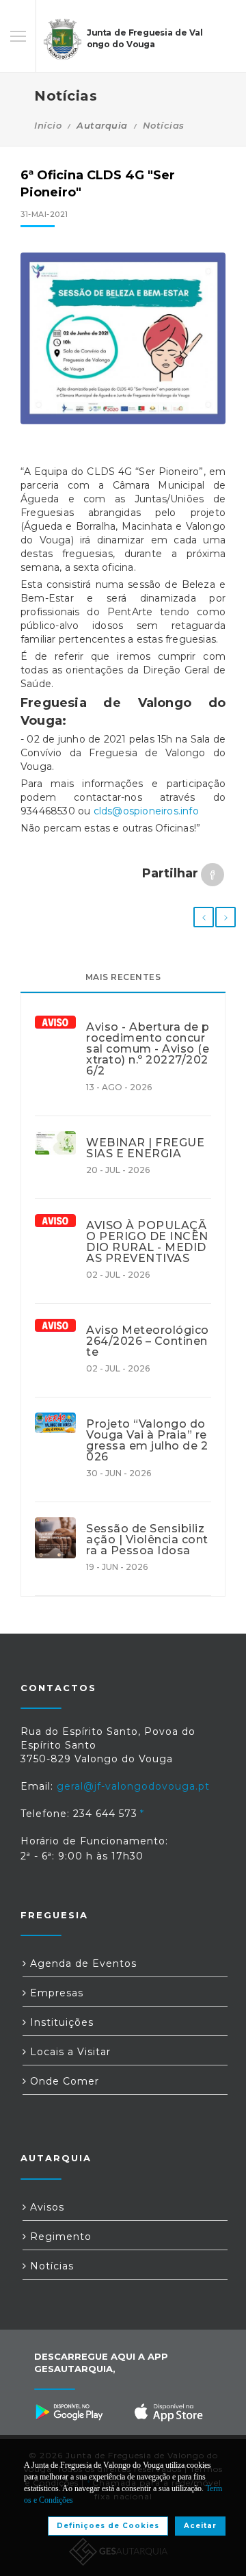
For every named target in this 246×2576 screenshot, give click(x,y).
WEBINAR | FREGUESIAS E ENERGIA (145, 1148)
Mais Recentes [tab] (123, 977)
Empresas (55, 1993)
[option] (123, 338)
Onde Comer (63, 2081)
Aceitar (200, 2526)
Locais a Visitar (69, 2052)
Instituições (60, 2022)
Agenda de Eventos (82, 1963)
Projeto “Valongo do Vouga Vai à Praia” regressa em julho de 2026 (147, 1441)
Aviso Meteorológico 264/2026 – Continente (148, 1341)
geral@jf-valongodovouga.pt (133, 1786)
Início (48, 125)
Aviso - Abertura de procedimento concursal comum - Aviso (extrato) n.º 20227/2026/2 (148, 1049)
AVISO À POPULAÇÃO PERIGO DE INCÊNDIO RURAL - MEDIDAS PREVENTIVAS (147, 1242)
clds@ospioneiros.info (146, 811)
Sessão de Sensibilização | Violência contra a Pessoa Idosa (147, 1540)
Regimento (59, 2237)
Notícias (164, 125)
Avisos (45, 2207)
